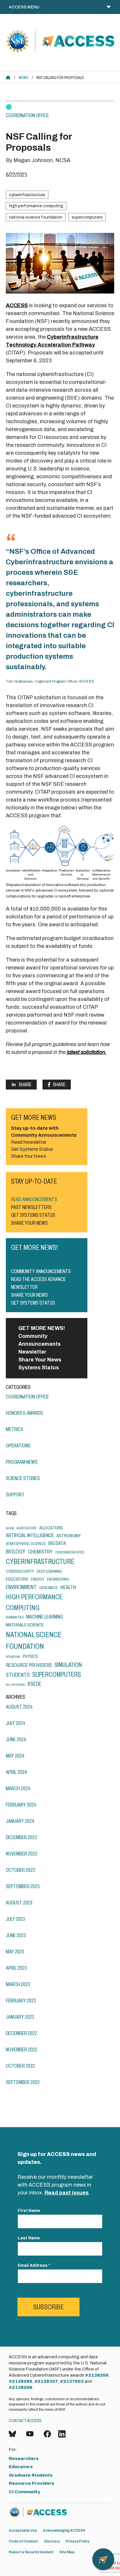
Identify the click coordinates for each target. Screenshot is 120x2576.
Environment (21, 1587)
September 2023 (23, 1886)
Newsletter (32, 1352)
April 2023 (16, 1968)
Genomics (48, 1588)
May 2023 (15, 1952)
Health (68, 1587)
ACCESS (17, 305)
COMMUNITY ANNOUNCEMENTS (41, 1271)
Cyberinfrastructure (27, 195)
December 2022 (21, 2033)
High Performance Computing (36, 206)
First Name (29, 2211)
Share (25, 1085)
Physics (30, 1656)
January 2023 (20, 2017)
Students (18, 1675)
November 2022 (22, 2050)
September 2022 (23, 2082)
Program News (22, 1462)
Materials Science (25, 1625)
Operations (18, 1446)
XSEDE (34, 1684)
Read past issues (67, 2193)
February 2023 (21, 2001)
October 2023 (20, 1870)
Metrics (15, 1429)
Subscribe (48, 2307)
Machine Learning (45, 1617)
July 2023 (15, 1919)
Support (15, 1495)
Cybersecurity (20, 1571)
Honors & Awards (24, 1413)
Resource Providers (29, 1665)
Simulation (68, 1665)
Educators (17, 1579)
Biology (16, 1552)
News (23, 78)
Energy (38, 1579)
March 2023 (18, 1984)
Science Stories (23, 1478)
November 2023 (22, 1854)
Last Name (29, 2238)
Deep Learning (49, 1571)
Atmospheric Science (26, 1544)
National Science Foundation (36, 217)
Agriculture (27, 1528)
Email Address (34, 2265)
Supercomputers (87, 217)
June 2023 (16, 1935)
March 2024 (18, 1788)
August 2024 (19, 1707)
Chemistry (40, 1552)
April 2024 (16, 1772)
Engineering (58, 1579)
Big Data (57, 1543)
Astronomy (69, 1536)
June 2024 (16, 1739)
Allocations (51, 1528)
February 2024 (21, 1805)
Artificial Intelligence (30, 1535)
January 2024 (20, 1821)
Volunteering (15, 1685)
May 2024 (15, 1756)
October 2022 (20, 2066)
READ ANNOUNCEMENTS (34, 1199)
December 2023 (21, 1837)
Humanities (15, 1617)
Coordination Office (27, 115)
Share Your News (40, 1360)
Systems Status (39, 1368)
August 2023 (19, 1903)
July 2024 (16, 1723)
